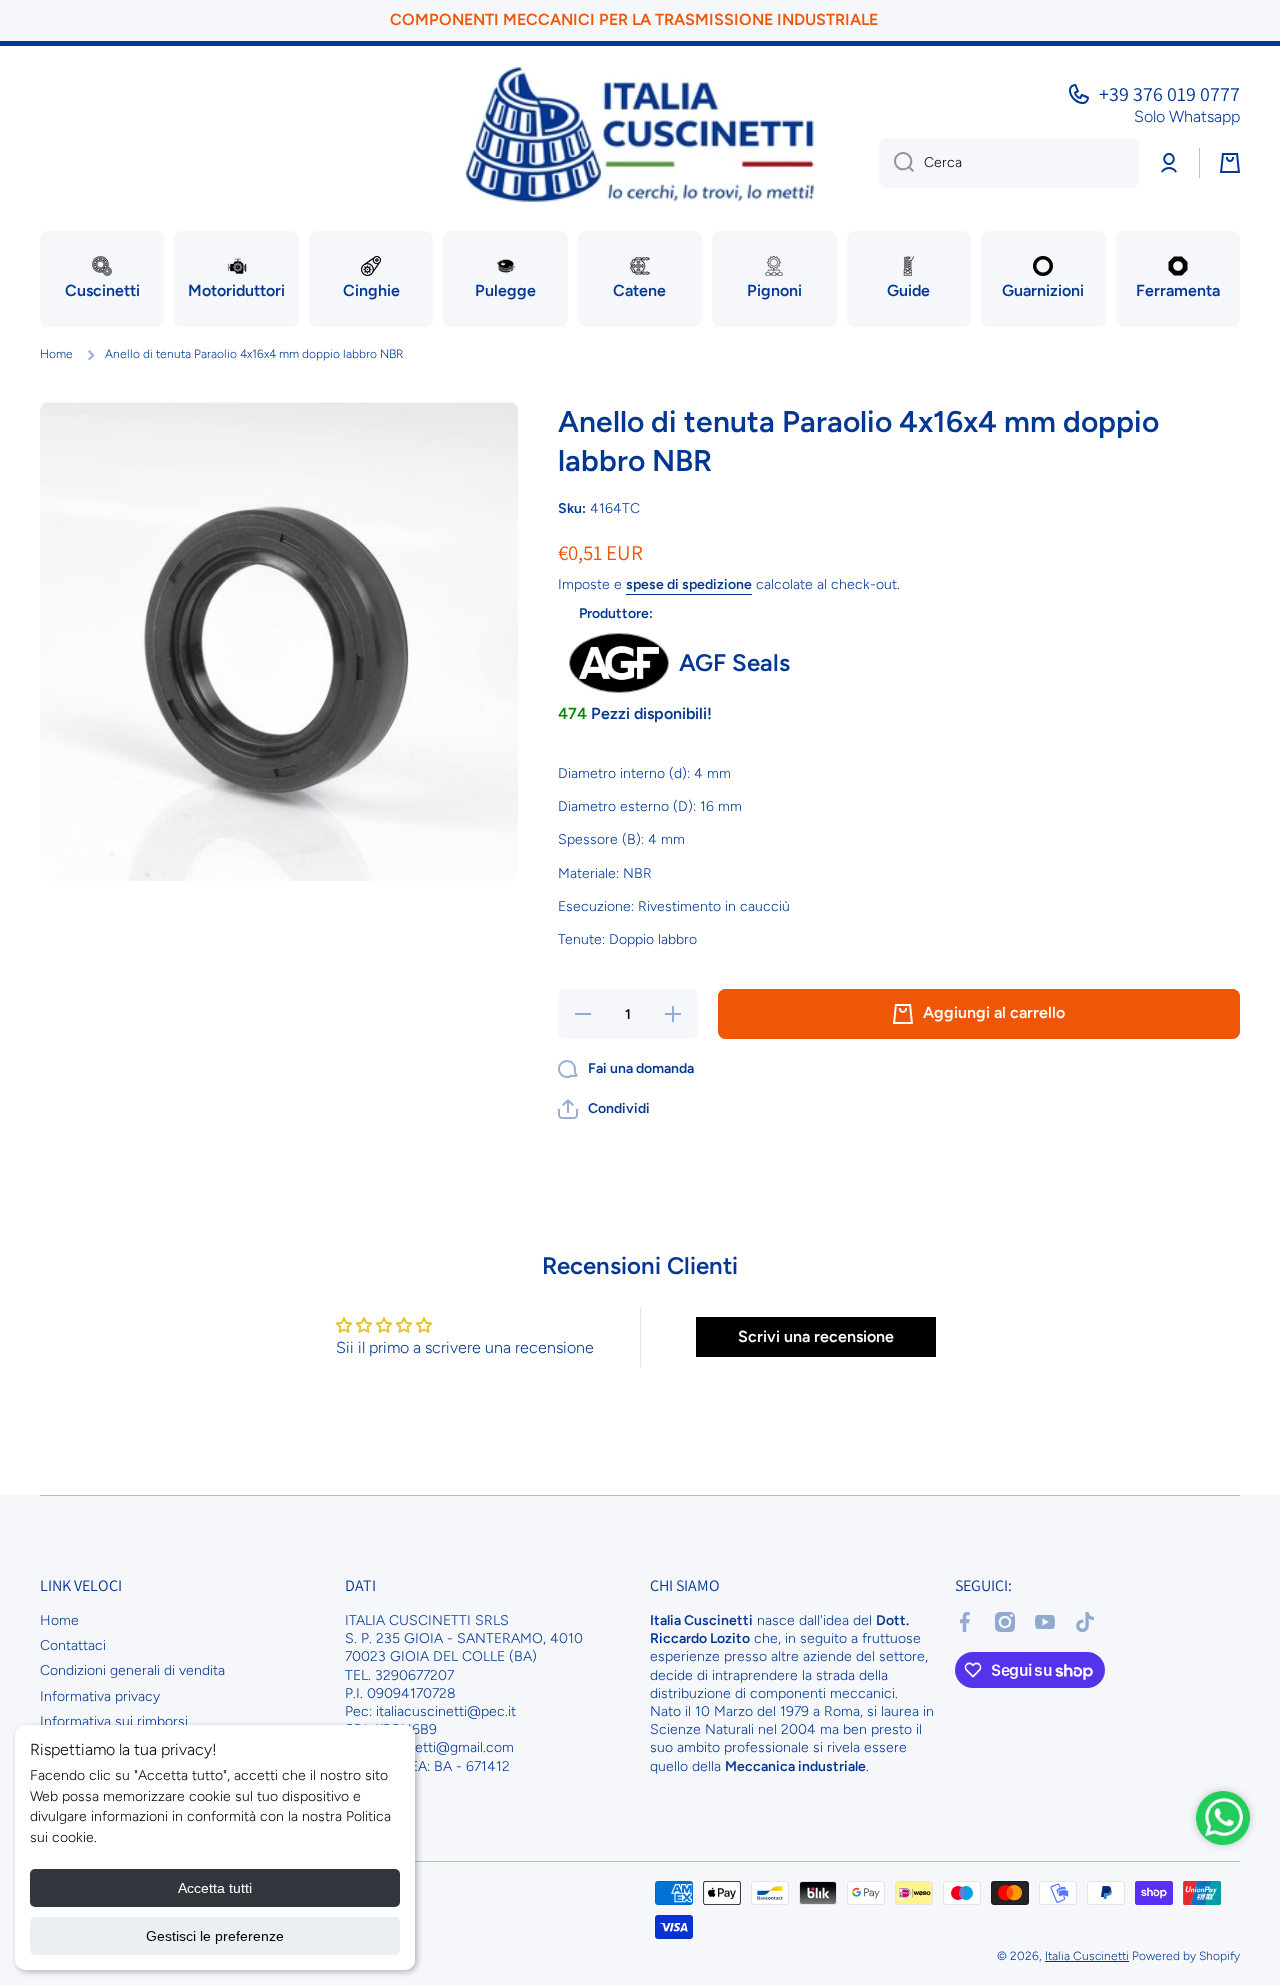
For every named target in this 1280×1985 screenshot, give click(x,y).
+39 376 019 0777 (1169, 94)
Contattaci (73, 1645)
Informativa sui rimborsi (114, 1721)
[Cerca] (896, 163)
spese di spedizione (689, 584)
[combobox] (1009, 163)
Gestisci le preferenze (215, 1936)
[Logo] (640, 134)
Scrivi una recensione (816, 1336)
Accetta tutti (215, 1888)
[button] (604, 1109)
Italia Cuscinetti (1087, 1956)
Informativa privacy (100, 1696)
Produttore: (616, 613)
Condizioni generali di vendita (132, 1670)
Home (56, 354)
